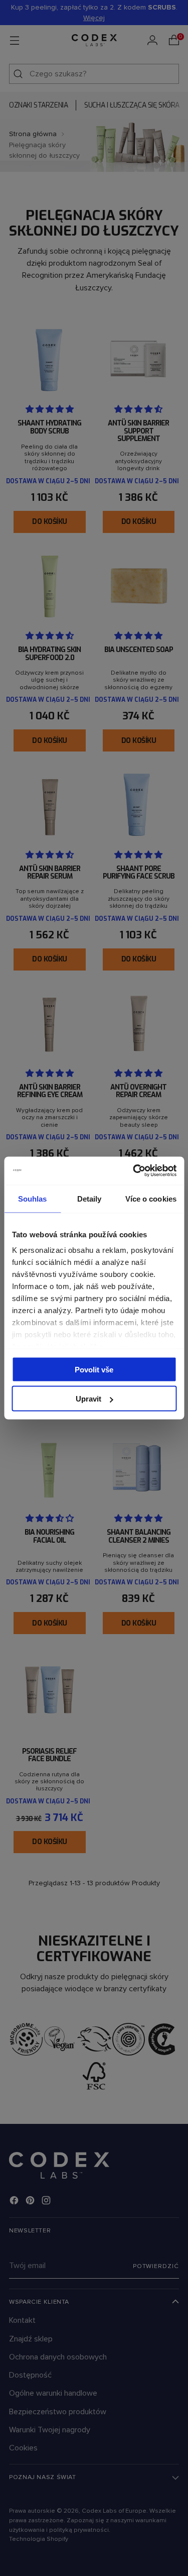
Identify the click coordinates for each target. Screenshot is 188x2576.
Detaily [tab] (89, 1198)
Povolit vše (94, 1369)
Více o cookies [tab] (151, 1198)
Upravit (88, 1399)
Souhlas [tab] (33, 1198)
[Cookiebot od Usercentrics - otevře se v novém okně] (134, 1171)
